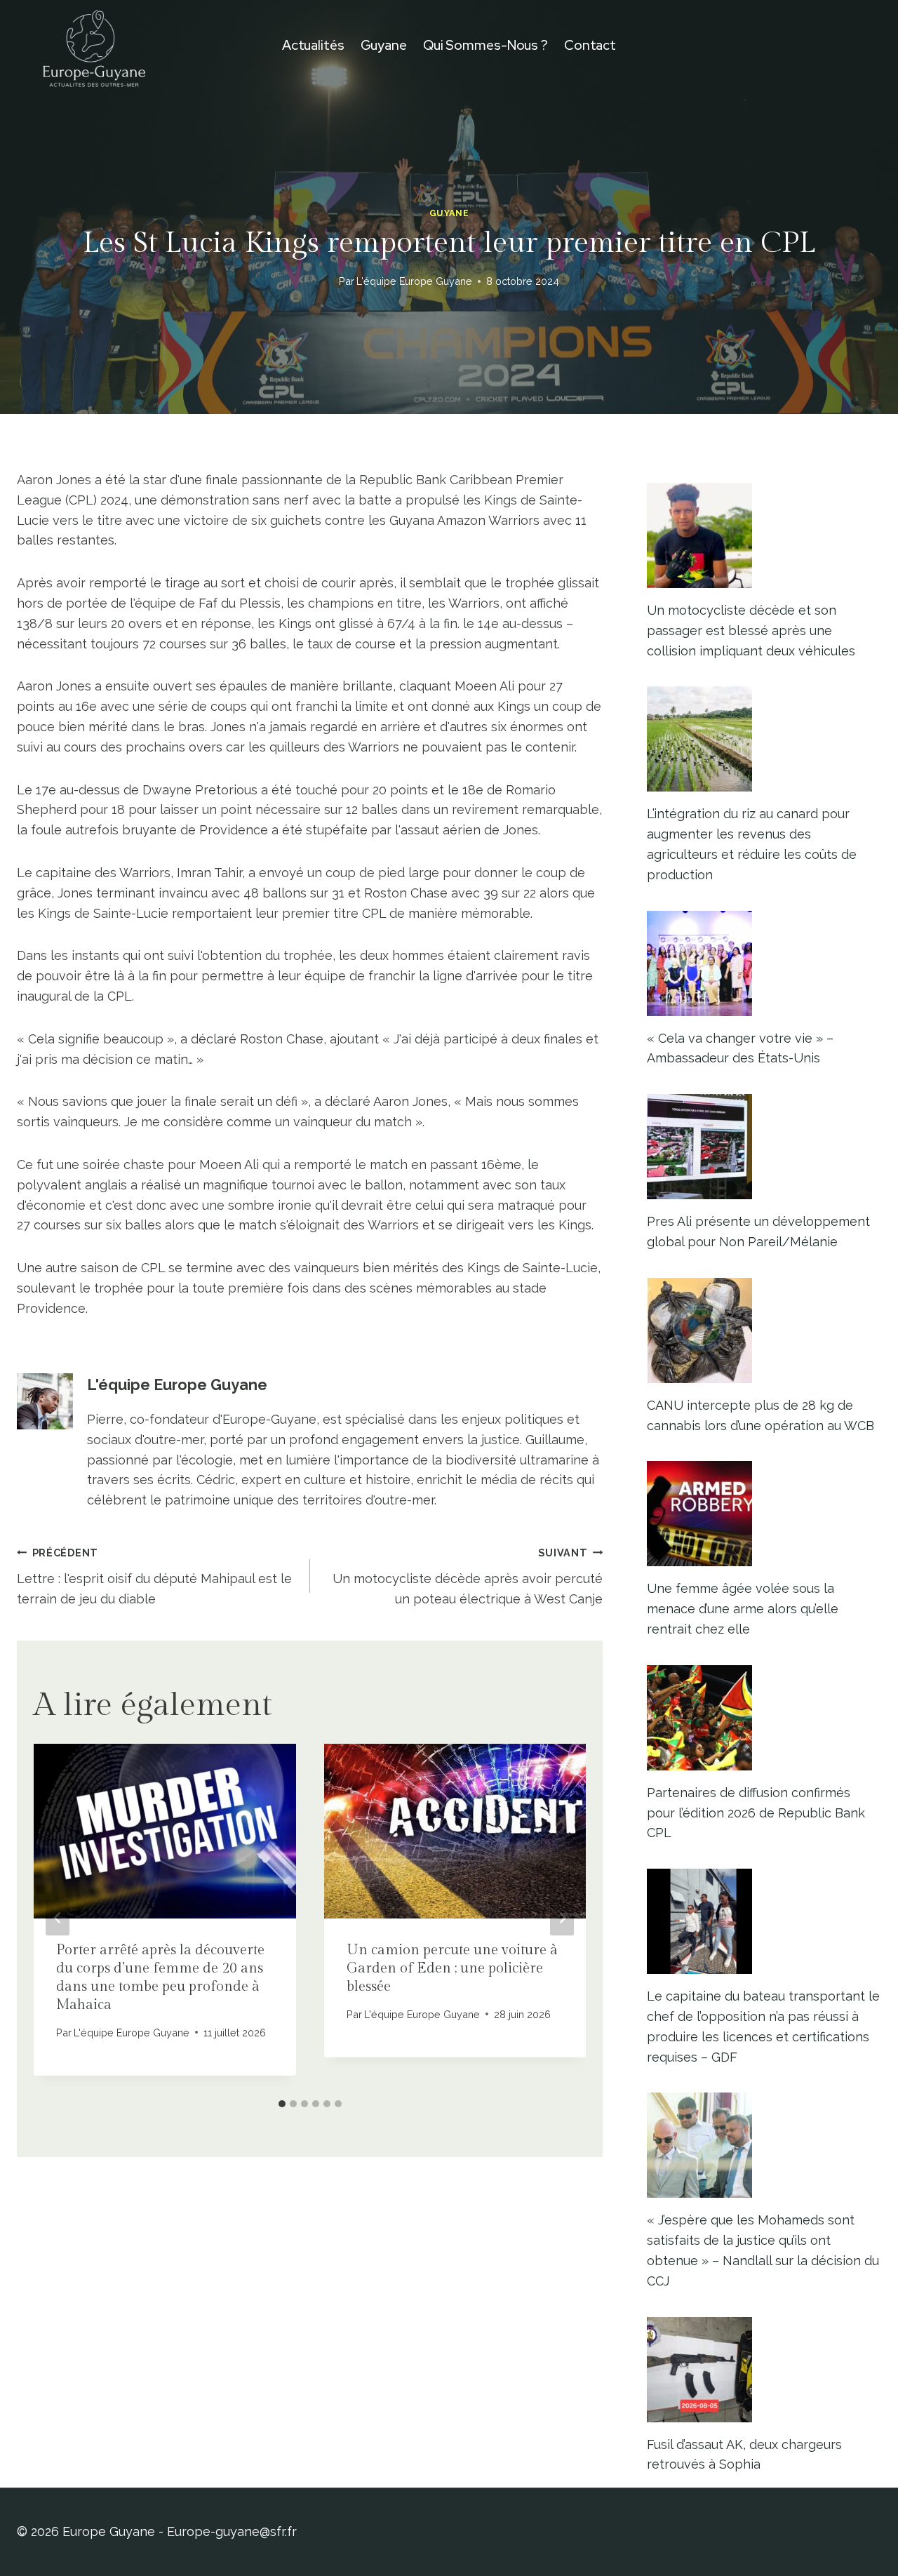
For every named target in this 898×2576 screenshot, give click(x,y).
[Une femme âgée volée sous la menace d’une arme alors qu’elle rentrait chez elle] (764, 1514)
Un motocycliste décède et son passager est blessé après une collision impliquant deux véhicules (751, 630)
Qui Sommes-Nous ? (485, 45)
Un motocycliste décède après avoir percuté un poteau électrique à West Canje (468, 1576)
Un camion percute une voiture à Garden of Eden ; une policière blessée (452, 1968)
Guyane (384, 45)
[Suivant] (562, 1917)
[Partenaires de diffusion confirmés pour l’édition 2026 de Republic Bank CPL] (764, 1718)
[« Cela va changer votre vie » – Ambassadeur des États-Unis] (764, 963)
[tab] (282, 2104)
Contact (590, 45)
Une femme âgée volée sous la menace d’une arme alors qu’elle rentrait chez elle (743, 1609)
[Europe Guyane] (94, 46)
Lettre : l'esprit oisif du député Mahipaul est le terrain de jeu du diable (154, 1576)
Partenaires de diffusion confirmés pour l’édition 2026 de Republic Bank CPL (756, 1813)
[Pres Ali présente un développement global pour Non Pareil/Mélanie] (764, 1147)
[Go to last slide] (58, 1917)
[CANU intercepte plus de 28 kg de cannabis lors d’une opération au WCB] (764, 1330)
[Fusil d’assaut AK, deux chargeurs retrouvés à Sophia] (764, 2370)
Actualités (313, 45)
